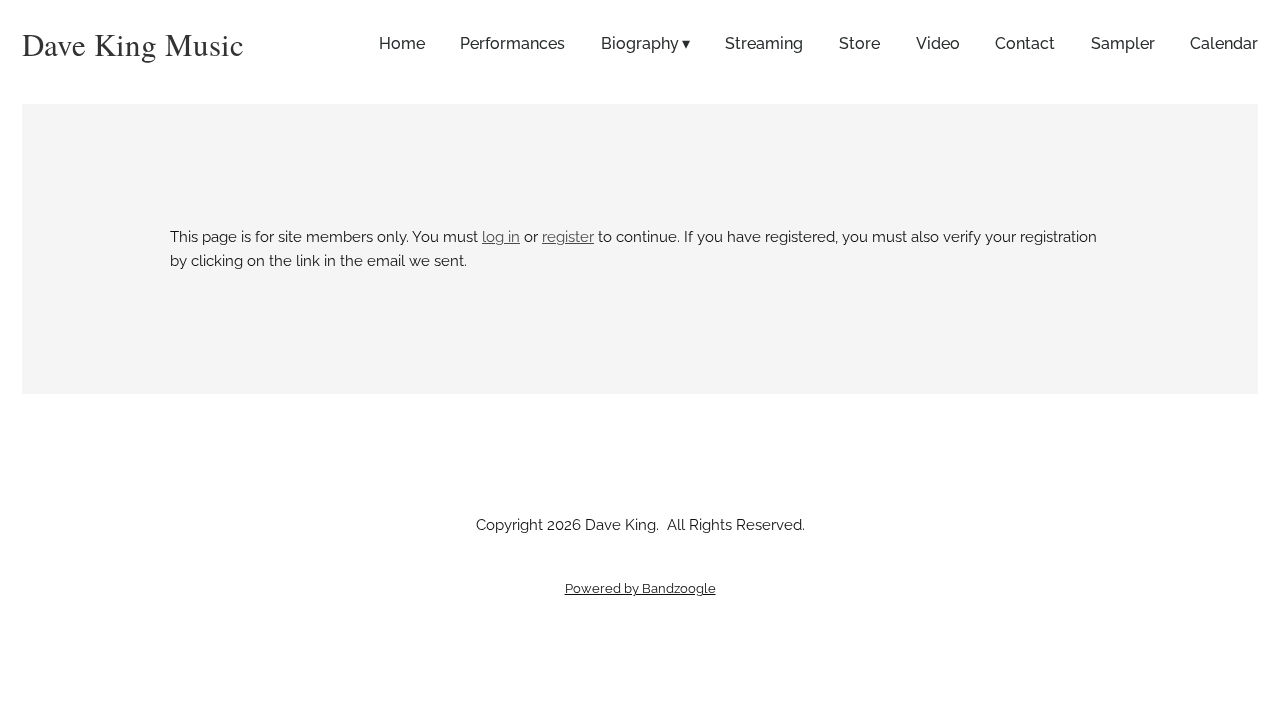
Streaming (764, 43)
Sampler (1123, 43)
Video (938, 43)
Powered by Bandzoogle (640, 588)
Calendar (1224, 43)
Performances (512, 43)
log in (501, 237)
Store (859, 43)
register (568, 237)
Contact (1025, 43)
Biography (640, 43)
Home (402, 43)
